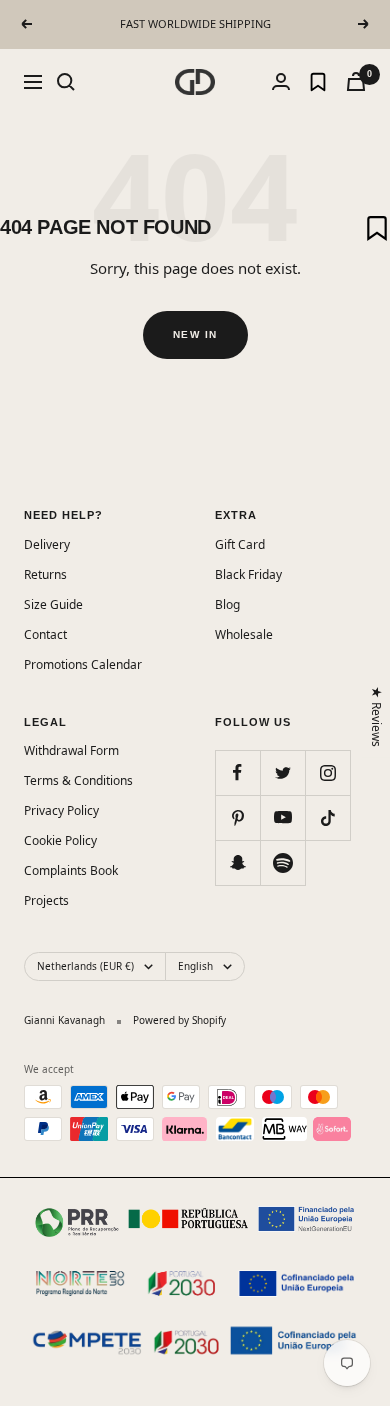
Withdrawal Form (71, 750)
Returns (45, 574)
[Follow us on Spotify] (282, 862)
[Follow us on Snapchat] (237, 862)
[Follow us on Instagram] (327, 772)
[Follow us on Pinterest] (237, 817)
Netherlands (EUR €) (85, 966)
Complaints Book (71, 870)
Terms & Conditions (78, 780)
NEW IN (195, 334)
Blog (227, 604)
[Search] (66, 82)
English (195, 966)
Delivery (47, 544)
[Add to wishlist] (377, 228)
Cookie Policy (60, 840)
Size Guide (53, 604)
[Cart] (356, 81)
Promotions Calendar (83, 664)
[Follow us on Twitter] (282, 772)
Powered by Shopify (179, 1020)
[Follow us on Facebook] (237, 772)
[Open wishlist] (318, 82)
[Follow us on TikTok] (327, 817)
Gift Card (240, 544)
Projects (46, 900)
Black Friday (248, 574)
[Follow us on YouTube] (282, 817)
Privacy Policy (61, 810)
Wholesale (244, 634)
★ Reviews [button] (377, 716)
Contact (45, 634)
